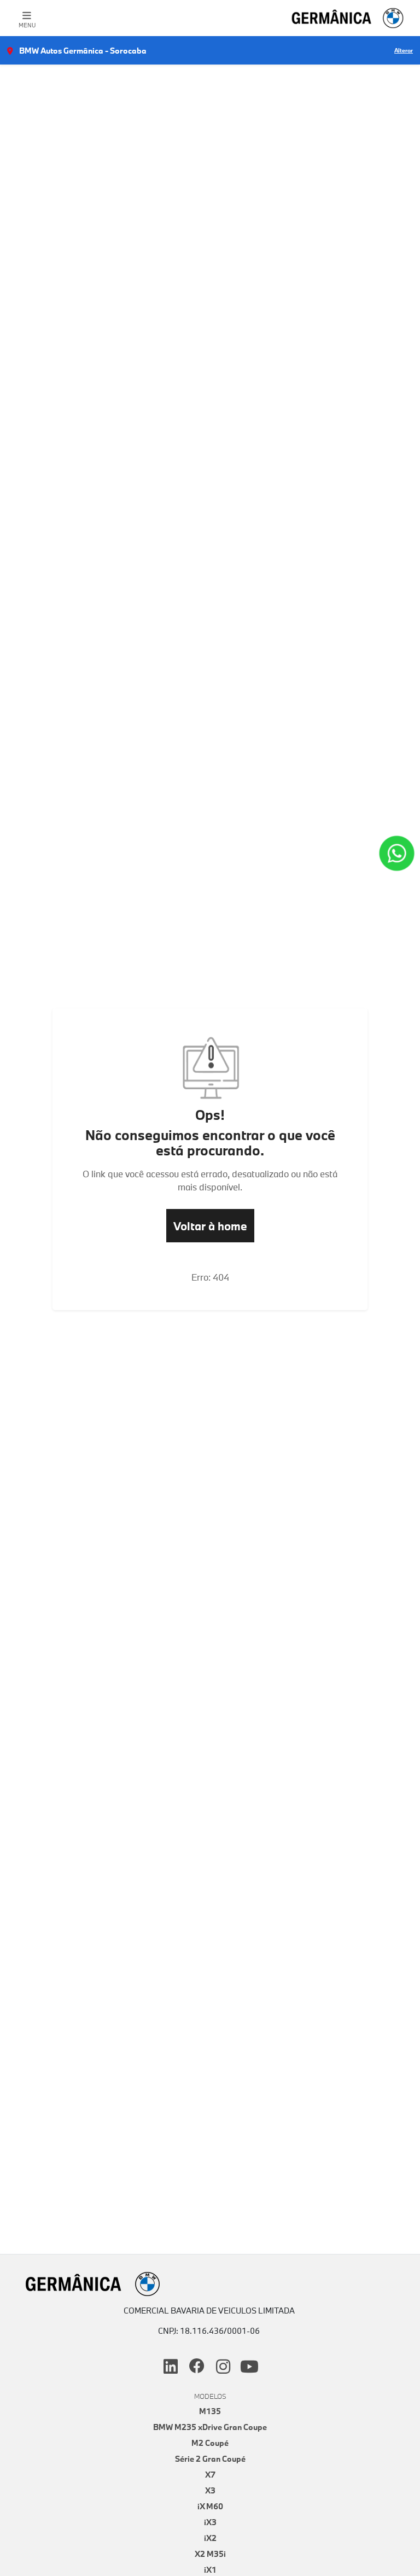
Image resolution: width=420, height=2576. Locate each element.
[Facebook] (197, 2367)
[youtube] (249, 2367)
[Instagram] (223, 2367)
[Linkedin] (171, 2367)
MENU (27, 25)
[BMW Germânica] (348, 18)
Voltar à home (210, 1226)
